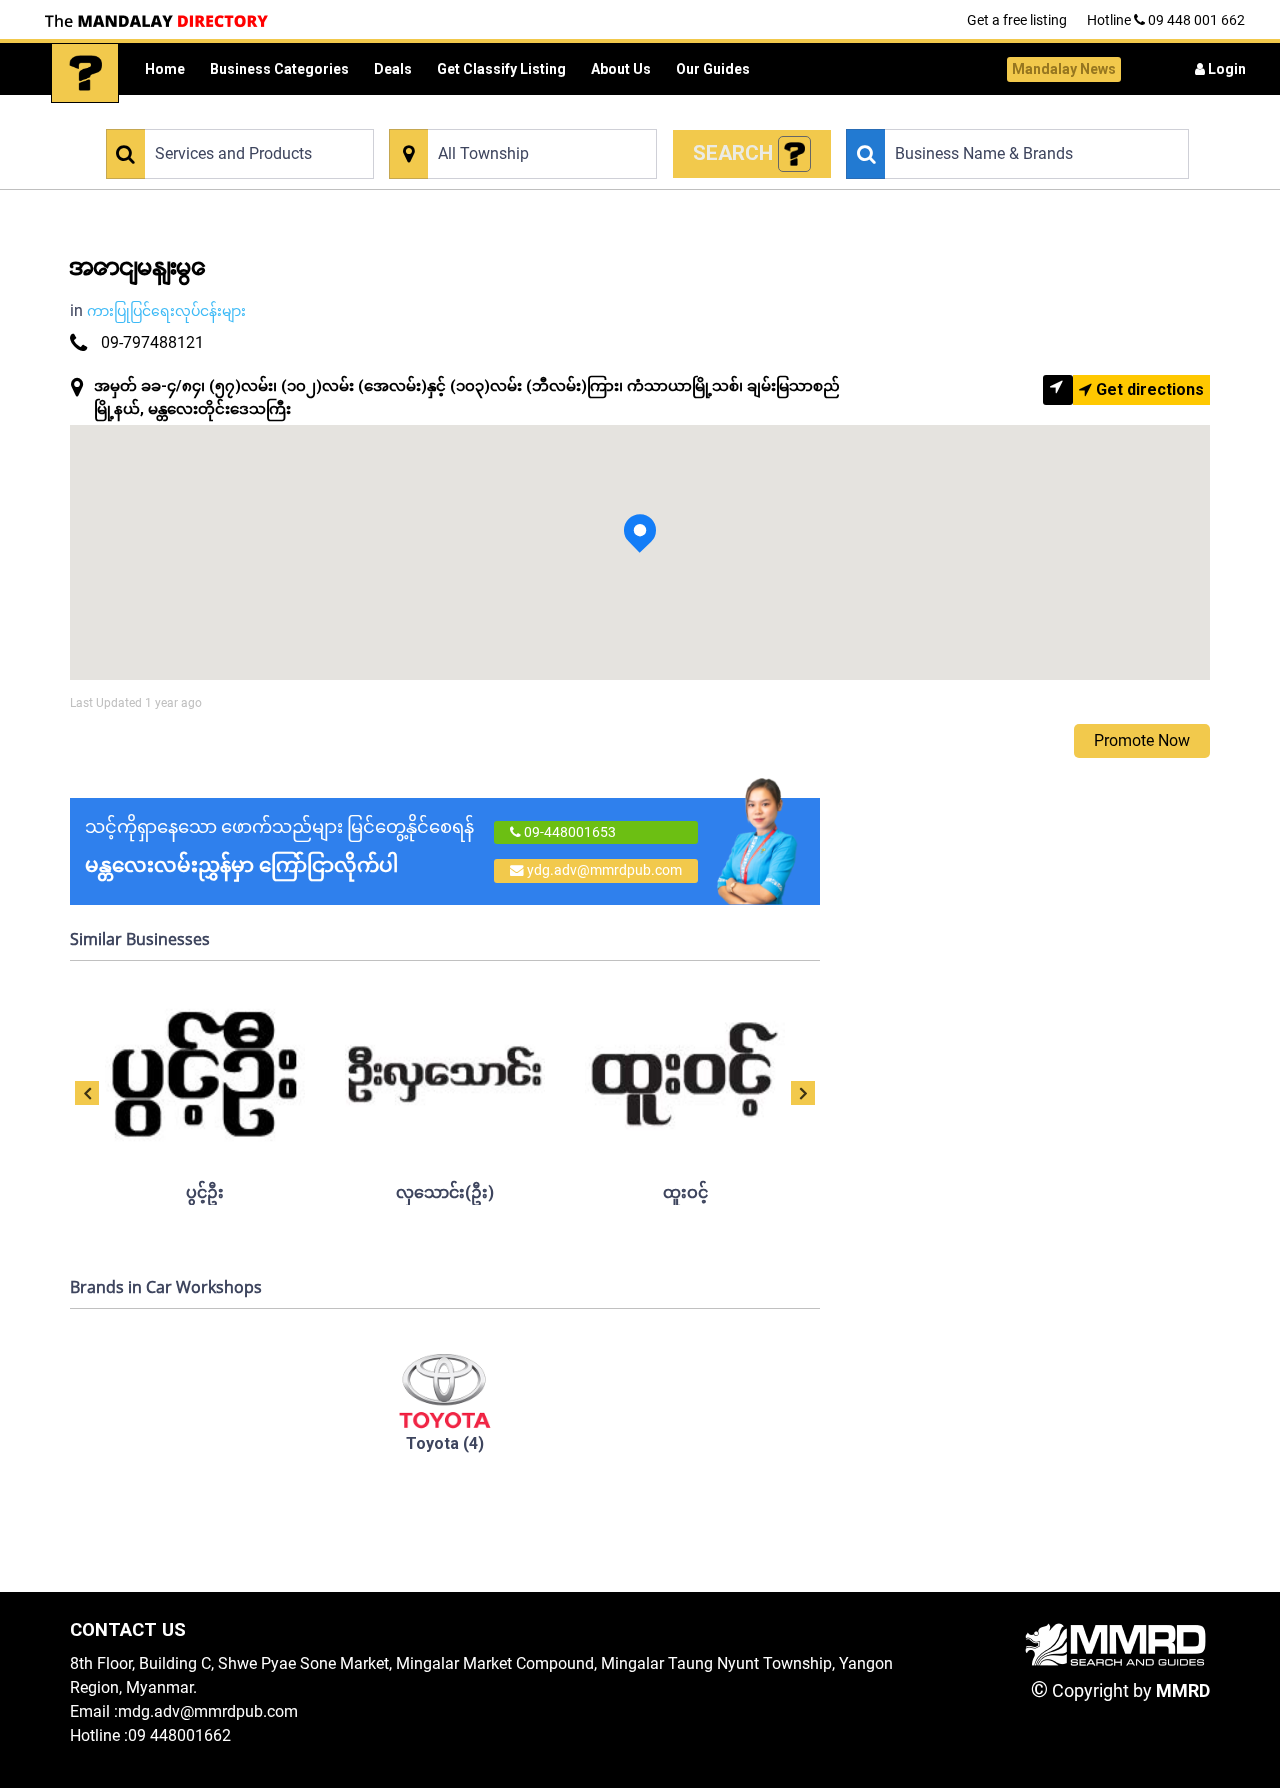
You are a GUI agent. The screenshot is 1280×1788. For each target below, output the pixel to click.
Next (803, 1093)
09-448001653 (568, 832)
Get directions (1148, 389)
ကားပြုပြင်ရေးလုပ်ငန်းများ (166, 311)
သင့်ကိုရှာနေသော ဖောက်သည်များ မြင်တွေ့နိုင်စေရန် (279, 846)
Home (165, 69)
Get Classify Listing (501, 69)
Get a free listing (1017, 20)
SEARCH (735, 153)
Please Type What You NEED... (192, 117)
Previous (87, 1093)
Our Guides (713, 69)
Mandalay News (1064, 69)
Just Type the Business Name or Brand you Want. (986, 117)
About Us (621, 69)
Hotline (1166, 20)
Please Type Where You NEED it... (484, 117)
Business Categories (279, 69)
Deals (393, 69)
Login (1225, 69)
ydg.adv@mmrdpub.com (604, 870)
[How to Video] (795, 154)
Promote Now (1142, 740)
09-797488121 (152, 342)
